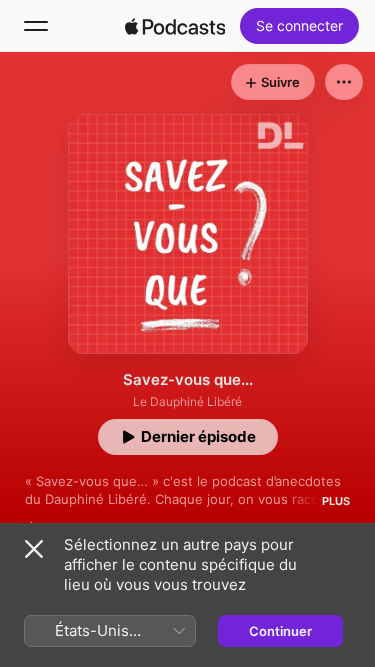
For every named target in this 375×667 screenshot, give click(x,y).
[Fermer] (34, 549)
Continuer (280, 631)
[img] (175, 26)
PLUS (336, 501)
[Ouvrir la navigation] (36, 26)
